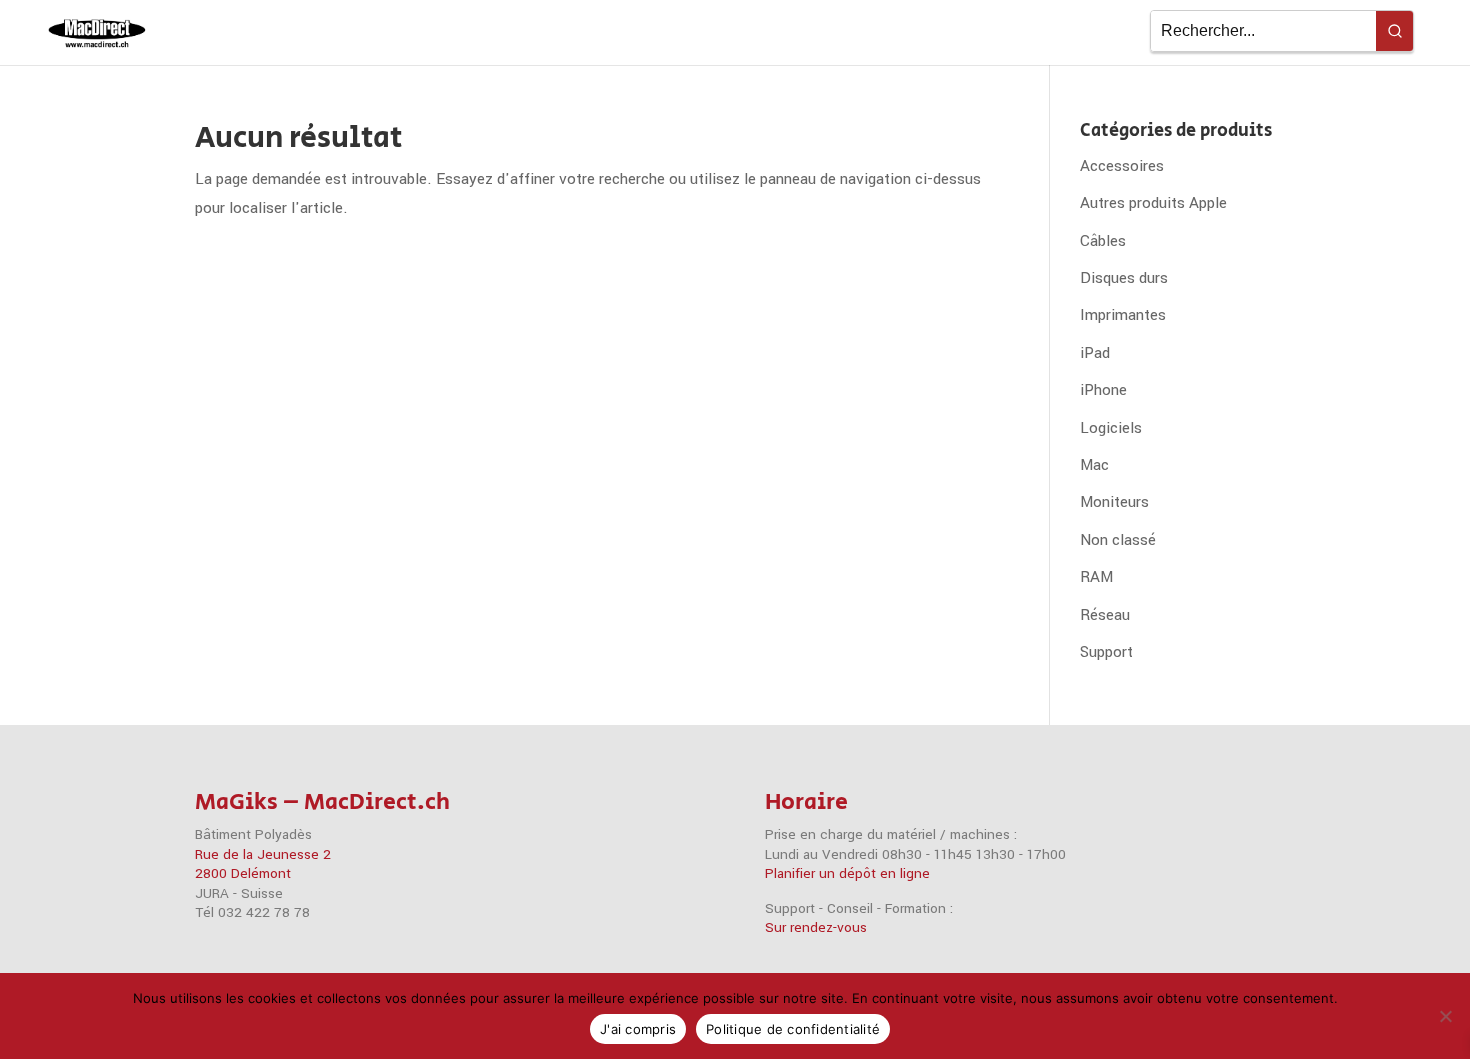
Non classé (1118, 540)
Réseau (1105, 615)
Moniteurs (1114, 502)
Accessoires (1122, 166)
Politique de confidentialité (793, 1029)
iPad (1095, 353)
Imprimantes (1123, 315)
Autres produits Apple (1153, 203)
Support (1106, 652)
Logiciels (1111, 428)
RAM (1096, 577)
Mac (1094, 465)
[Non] (1445, 1016)
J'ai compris (638, 1029)
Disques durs (1124, 278)
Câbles (1103, 241)
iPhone (1103, 390)
